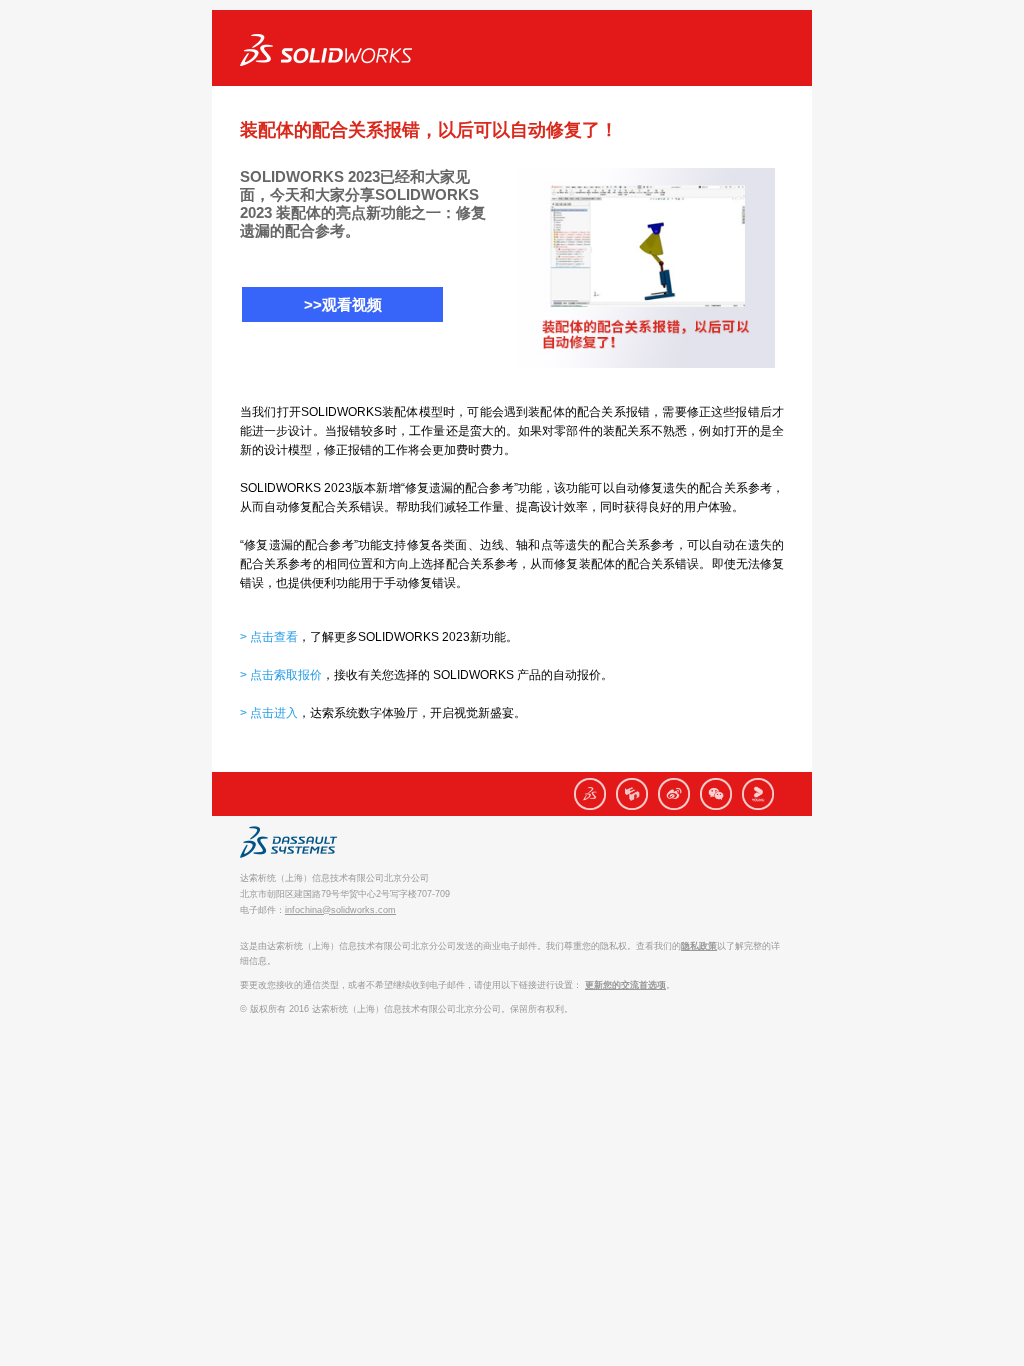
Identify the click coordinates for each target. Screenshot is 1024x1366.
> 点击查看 (269, 637)
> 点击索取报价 (281, 675)
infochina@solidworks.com (340, 910)
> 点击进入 (269, 713)
